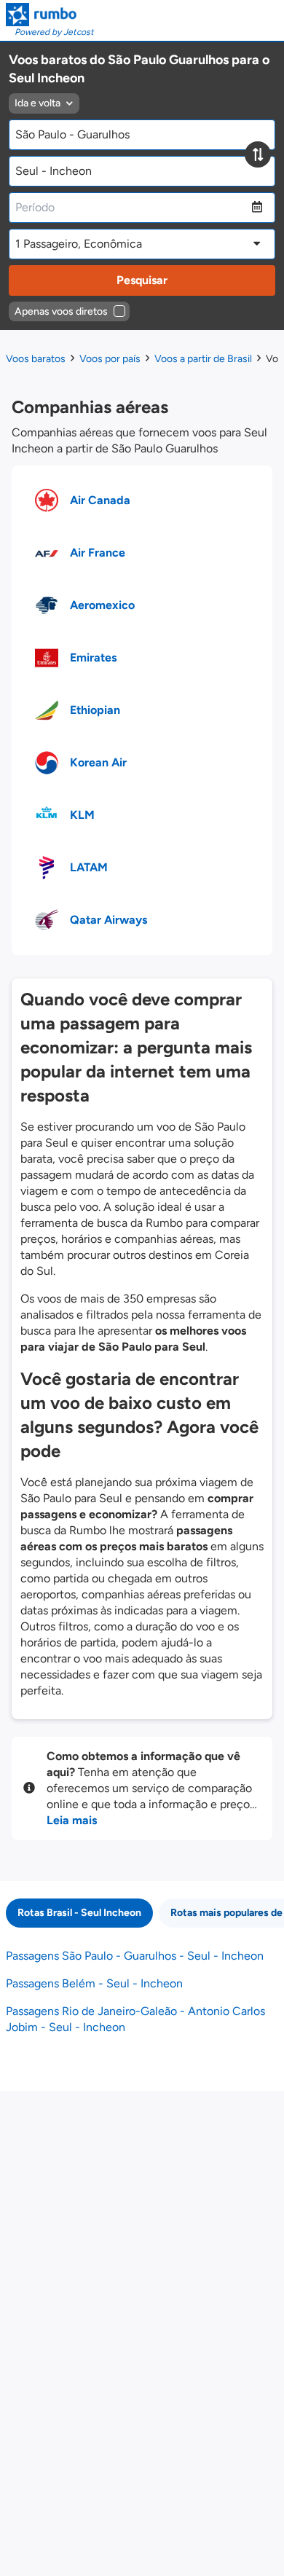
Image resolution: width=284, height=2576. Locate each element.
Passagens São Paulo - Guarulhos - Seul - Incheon (135, 1956)
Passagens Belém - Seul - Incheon (94, 1983)
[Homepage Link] (50, 15)
